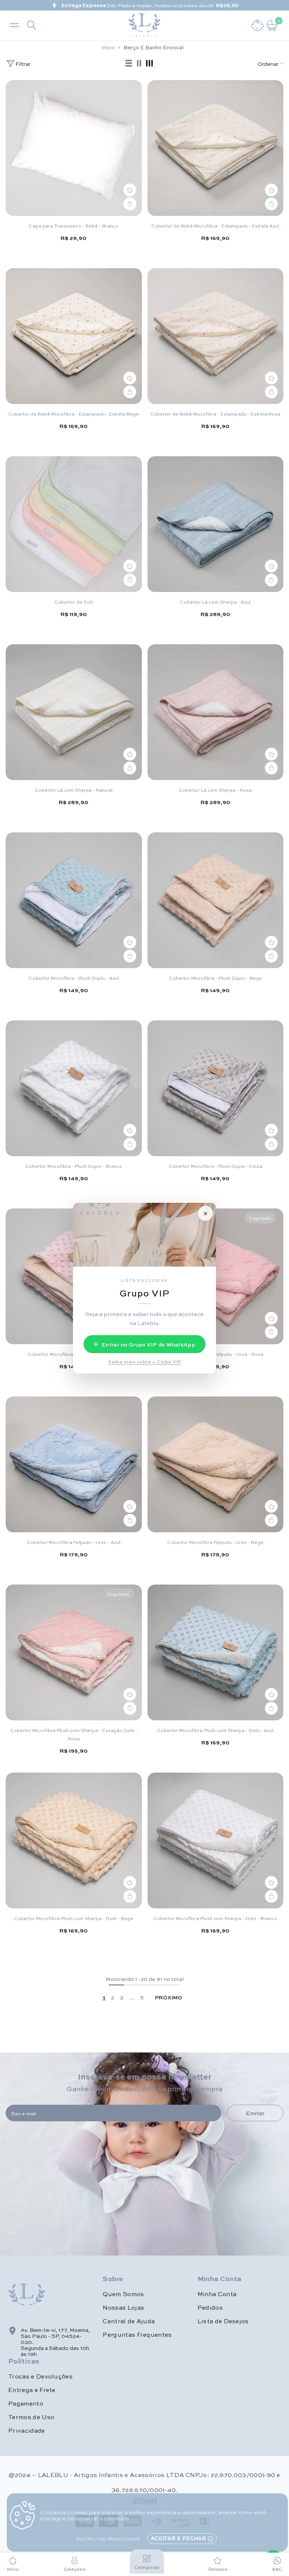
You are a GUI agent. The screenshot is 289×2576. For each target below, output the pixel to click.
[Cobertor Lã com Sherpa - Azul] (216, 524)
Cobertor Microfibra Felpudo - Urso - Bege (215, 1542)
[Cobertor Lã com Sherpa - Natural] (74, 712)
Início (108, 47)
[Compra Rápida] (130, 580)
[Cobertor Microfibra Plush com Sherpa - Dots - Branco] (216, 1841)
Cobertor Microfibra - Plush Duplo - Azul (74, 978)
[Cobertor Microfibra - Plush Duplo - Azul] (74, 900)
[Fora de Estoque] (271, 1332)
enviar (255, 2113)
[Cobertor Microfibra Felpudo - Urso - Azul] (74, 1465)
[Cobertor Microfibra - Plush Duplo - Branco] (74, 1088)
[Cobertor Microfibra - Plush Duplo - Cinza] (216, 1088)
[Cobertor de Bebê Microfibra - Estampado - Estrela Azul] (216, 148)
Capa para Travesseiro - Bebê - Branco (74, 226)
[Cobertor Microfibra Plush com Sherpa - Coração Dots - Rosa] (74, 1653)
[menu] (14, 25)
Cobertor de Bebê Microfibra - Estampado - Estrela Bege (74, 414)
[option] (144, 5)
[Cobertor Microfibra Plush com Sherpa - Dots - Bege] (74, 1841)
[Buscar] (32, 25)
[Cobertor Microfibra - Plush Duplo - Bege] (216, 900)
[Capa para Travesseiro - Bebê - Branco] (74, 148)
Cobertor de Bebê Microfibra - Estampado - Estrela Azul (215, 226)
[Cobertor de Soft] (74, 524)
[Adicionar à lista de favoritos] (130, 190)
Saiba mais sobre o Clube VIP (144, 1362)
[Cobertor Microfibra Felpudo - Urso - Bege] (216, 1465)
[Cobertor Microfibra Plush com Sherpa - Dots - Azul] (216, 1653)
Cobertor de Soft (74, 602)
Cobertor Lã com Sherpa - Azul (215, 602)
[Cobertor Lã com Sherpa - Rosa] (216, 712)
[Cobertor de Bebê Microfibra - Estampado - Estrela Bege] (74, 336)
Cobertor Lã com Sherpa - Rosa (215, 790)
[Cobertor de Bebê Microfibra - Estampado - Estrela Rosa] (216, 336)
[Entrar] (257, 25)
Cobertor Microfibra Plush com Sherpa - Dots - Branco (215, 1918)
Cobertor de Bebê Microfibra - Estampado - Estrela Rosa (215, 414)
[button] (129, 64)
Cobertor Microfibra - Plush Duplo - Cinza (215, 1166)
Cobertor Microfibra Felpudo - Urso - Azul (74, 1542)
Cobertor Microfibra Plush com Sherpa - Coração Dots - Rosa (74, 1734)
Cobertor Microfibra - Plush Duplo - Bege (215, 978)
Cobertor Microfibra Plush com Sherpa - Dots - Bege (74, 1918)
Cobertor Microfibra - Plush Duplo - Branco (74, 1166)
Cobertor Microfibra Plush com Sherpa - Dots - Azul (215, 1730)
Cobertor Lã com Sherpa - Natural (74, 790)
